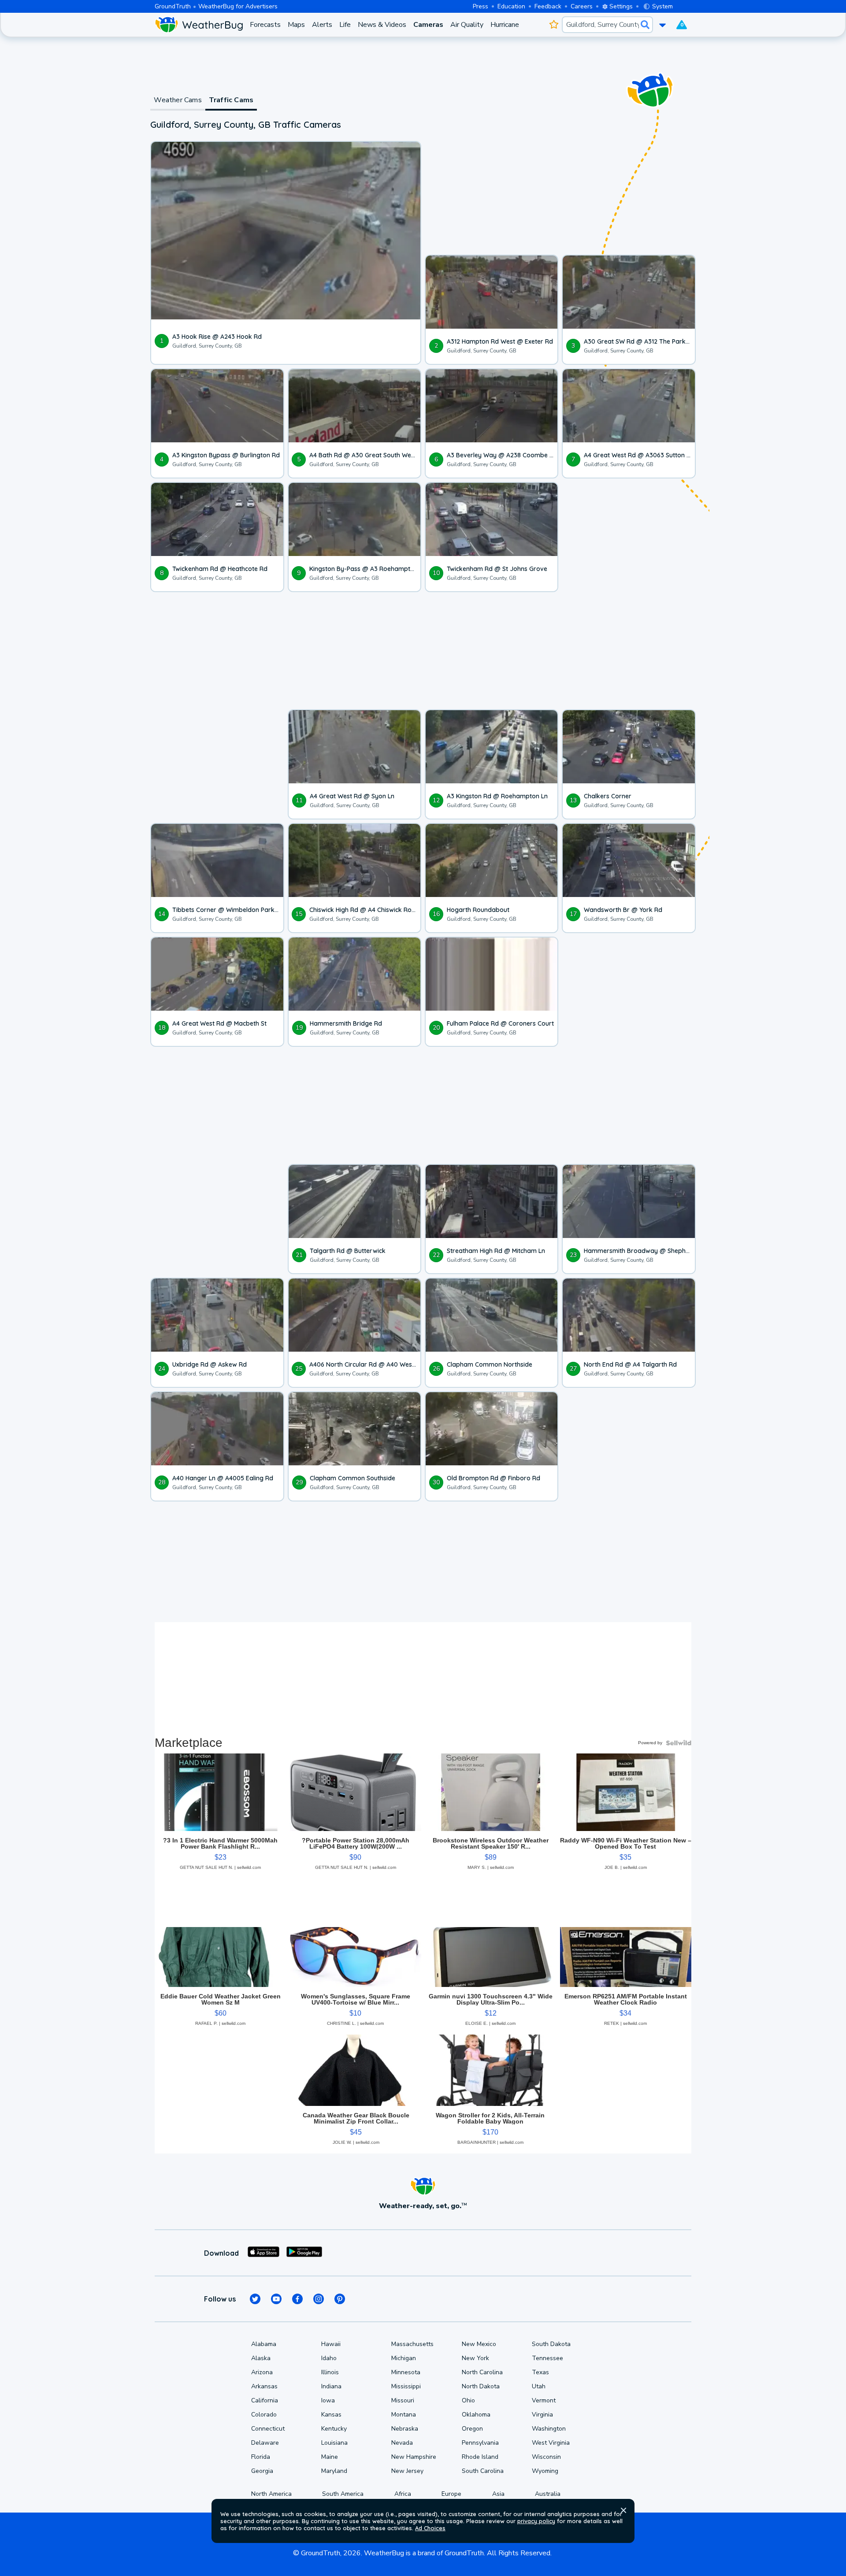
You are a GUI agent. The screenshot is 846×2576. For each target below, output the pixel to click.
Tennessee (547, 2358)
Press (481, 6)
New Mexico (479, 2344)
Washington (549, 2429)
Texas (540, 2372)
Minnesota (406, 2372)
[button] (623, 2510)
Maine (330, 2457)
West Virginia (551, 2443)
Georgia (262, 2471)
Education (511, 6)
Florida (261, 2457)
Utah (539, 2386)
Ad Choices (430, 2528)
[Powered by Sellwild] (679, 1743)
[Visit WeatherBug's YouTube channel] (276, 2299)
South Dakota (551, 2344)
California (265, 2400)
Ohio (468, 2400)
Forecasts (265, 25)
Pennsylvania (480, 2443)
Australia (548, 2494)
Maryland (334, 2471)
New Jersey (407, 2471)
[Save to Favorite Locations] (554, 25)
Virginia (542, 2415)
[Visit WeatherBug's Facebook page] (297, 2299)
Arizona (262, 2372)
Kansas (331, 2415)
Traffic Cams (231, 100)
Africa (403, 2494)
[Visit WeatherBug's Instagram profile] (319, 2299)
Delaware (265, 2443)
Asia (498, 2494)
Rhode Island (480, 2457)
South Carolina (483, 2471)
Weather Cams (178, 100)
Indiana (331, 2386)
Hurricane (505, 25)
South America (343, 2494)
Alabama (264, 2344)
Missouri (403, 2400)
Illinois (330, 2372)
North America (271, 2494)
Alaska (261, 2358)
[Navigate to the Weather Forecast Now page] (199, 25)
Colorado (264, 2415)
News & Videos (382, 25)
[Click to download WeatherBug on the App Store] (263, 2253)
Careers (582, 6)
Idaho (329, 2358)
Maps (296, 25)
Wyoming (545, 2471)
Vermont (544, 2400)
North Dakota (481, 2386)
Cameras (428, 25)
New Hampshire (414, 2457)
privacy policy (536, 2521)
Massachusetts (412, 2344)
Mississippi (406, 2386)
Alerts (322, 25)
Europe (451, 2494)
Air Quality (467, 25)
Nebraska (405, 2429)
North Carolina (482, 2372)
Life (345, 25)
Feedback (548, 6)
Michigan (404, 2358)
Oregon (472, 2429)
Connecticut (268, 2429)
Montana (404, 2415)
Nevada (402, 2443)
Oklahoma (476, 2415)
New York (475, 2358)
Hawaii (331, 2344)
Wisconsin (546, 2457)
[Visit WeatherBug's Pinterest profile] (340, 2299)
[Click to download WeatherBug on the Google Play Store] (304, 2253)
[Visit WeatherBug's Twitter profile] (255, 2299)
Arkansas (264, 2386)
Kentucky (334, 2429)
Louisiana (334, 2443)
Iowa (328, 2400)
